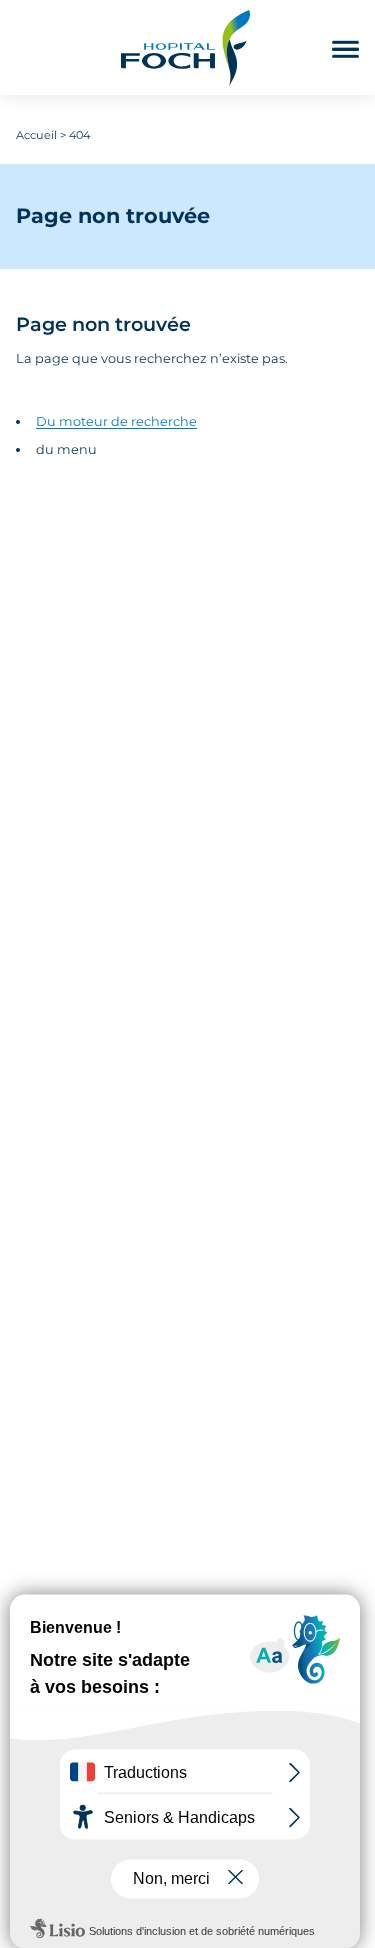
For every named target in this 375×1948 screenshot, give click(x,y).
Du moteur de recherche (116, 421)
